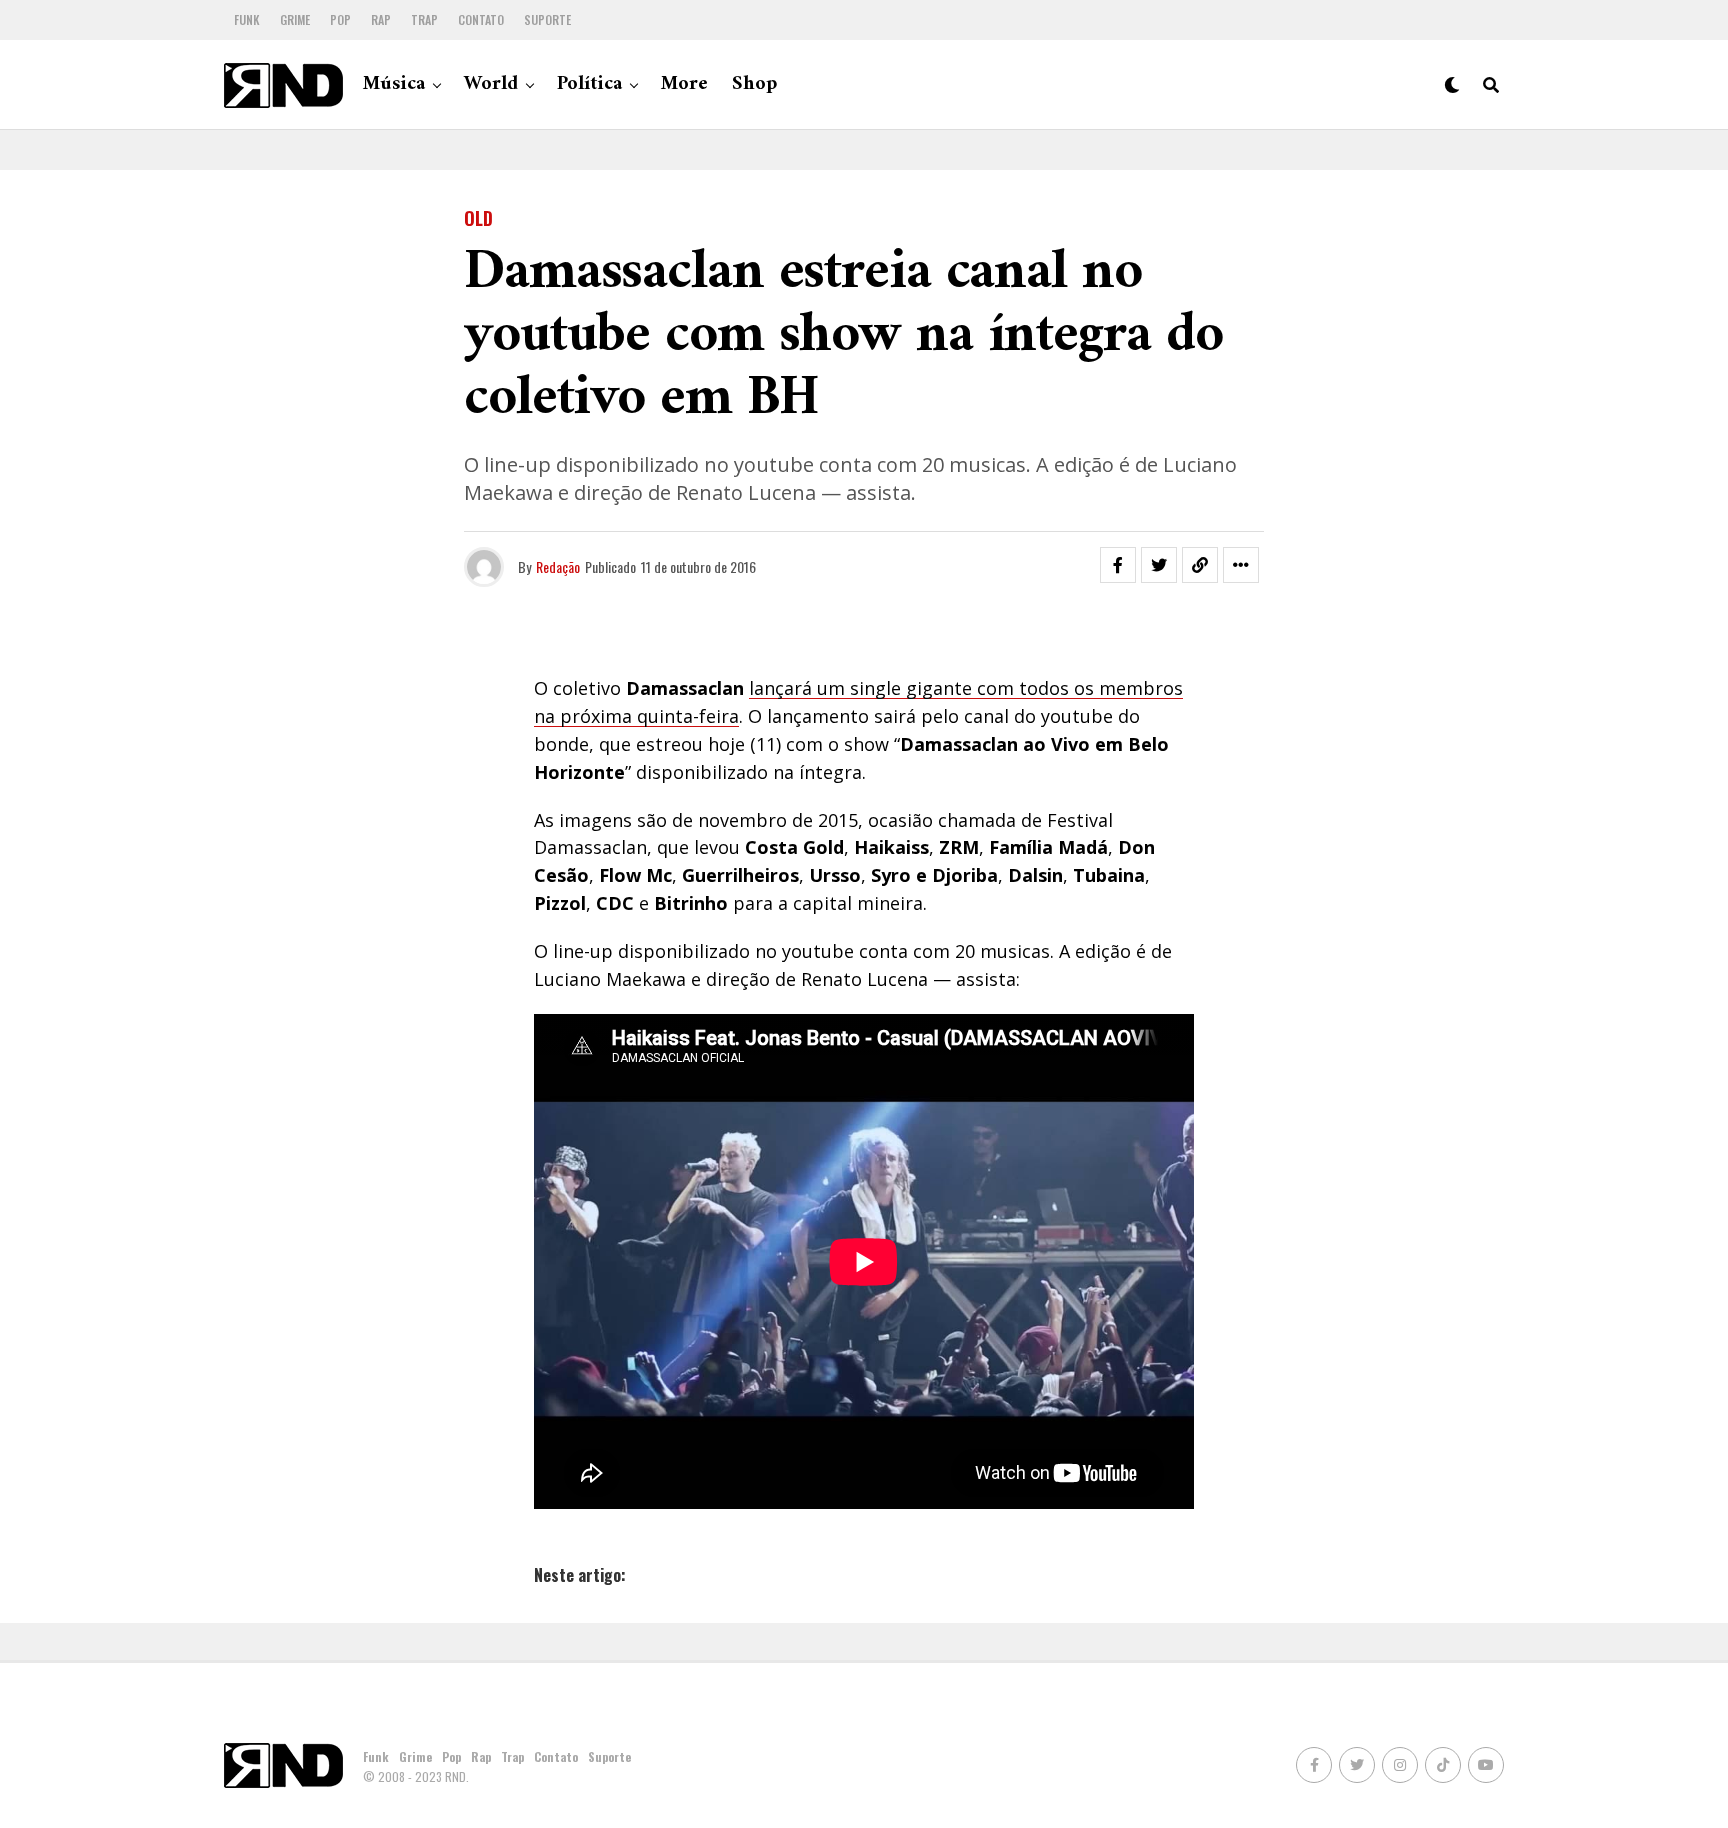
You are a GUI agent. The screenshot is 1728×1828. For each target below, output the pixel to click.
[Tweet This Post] (1159, 565)
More (684, 84)
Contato (481, 19)
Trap (424, 19)
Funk (247, 19)
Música (394, 84)
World (491, 84)
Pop (340, 19)
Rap (381, 19)
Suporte (547, 19)
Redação (558, 566)
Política (589, 84)
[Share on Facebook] (1118, 565)
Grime (295, 19)
